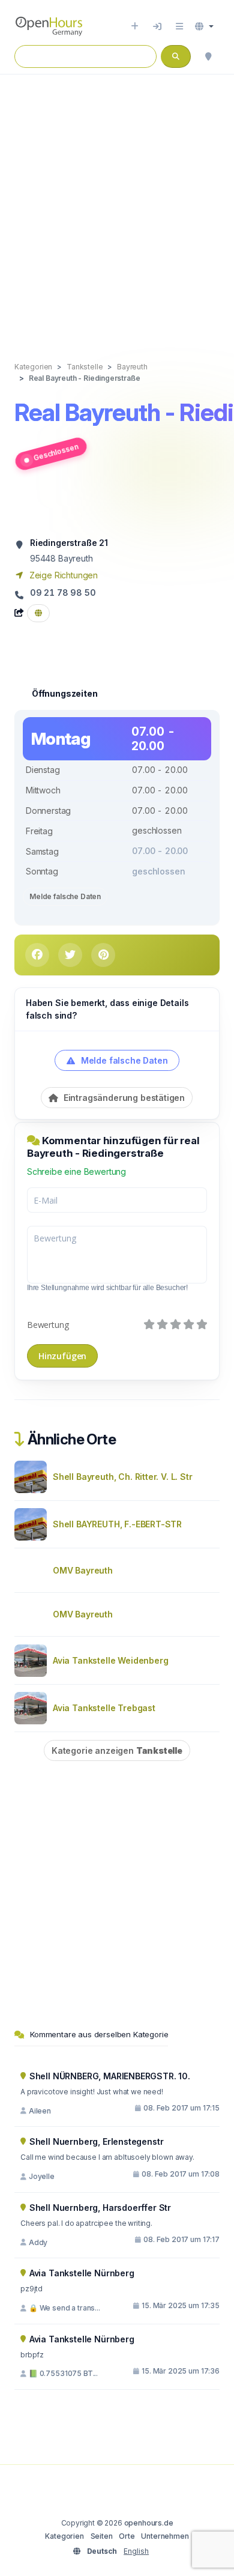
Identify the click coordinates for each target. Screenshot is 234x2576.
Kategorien (64, 2536)
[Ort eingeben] (135, 26)
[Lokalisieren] (208, 56)
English (136, 2551)
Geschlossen (56, 452)
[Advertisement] (117, 205)
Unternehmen (165, 2536)
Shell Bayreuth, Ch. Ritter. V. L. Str (123, 1477)
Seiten (102, 2536)
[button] (204, 26)
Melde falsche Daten (65, 896)
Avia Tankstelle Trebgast (104, 1708)
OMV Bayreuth (83, 1570)
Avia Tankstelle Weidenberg (110, 1660)
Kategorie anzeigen (117, 1750)
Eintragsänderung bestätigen (123, 1098)
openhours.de (149, 2523)
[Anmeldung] (157, 26)
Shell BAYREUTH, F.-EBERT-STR (117, 1524)
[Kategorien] (179, 26)
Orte (127, 2536)
